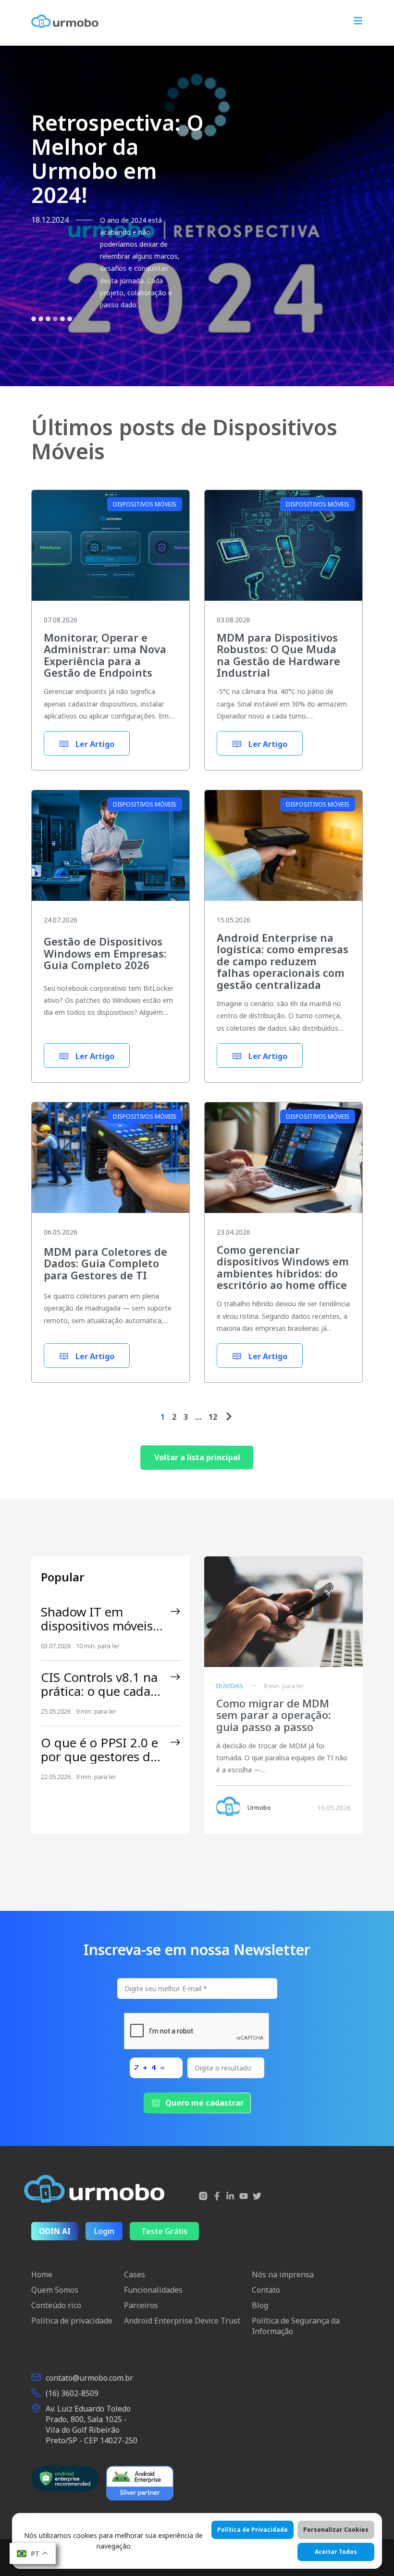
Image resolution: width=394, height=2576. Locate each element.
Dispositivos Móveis (145, 504)
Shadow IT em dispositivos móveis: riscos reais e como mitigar (98, 1619)
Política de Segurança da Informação (296, 2326)
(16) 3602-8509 (72, 2393)
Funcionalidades (153, 2290)
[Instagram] (203, 2197)
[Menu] (358, 22)
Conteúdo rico (56, 2305)
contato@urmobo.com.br (89, 2378)
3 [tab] (48, 337)
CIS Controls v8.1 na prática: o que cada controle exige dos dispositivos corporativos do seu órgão (99, 1684)
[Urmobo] (65, 21)
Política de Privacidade (252, 2530)
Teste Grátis (164, 2231)
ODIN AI (55, 2231)
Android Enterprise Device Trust (182, 2321)
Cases (135, 2274)
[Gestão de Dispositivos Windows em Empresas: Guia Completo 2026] (111, 852)
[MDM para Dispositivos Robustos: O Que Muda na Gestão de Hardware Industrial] (283, 552)
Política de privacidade (72, 2321)
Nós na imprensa (283, 2274)
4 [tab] (55, 337)
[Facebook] (217, 2197)
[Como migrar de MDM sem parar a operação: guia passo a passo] (283, 1612)
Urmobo (259, 1807)
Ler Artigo (94, 744)
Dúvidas (230, 1686)
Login (104, 2231)
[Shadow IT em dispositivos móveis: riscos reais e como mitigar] (175, 1612)
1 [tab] (34, 337)
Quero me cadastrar (204, 2103)
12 (213, 1417)
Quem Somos (55, 2290)
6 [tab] (70, 337)
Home (42, 2274)
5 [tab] (62, 337)
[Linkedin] (230, 2197)
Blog (260, 2305)
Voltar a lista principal (197, 1457)
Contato (266, 2290)
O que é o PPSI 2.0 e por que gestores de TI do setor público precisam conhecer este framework (99, 1750)
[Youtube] (244, 2197)
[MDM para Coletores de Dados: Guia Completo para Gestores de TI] (111, 1165)
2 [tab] (41, 337)
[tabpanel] (197, 216)
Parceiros (141, 2305)
